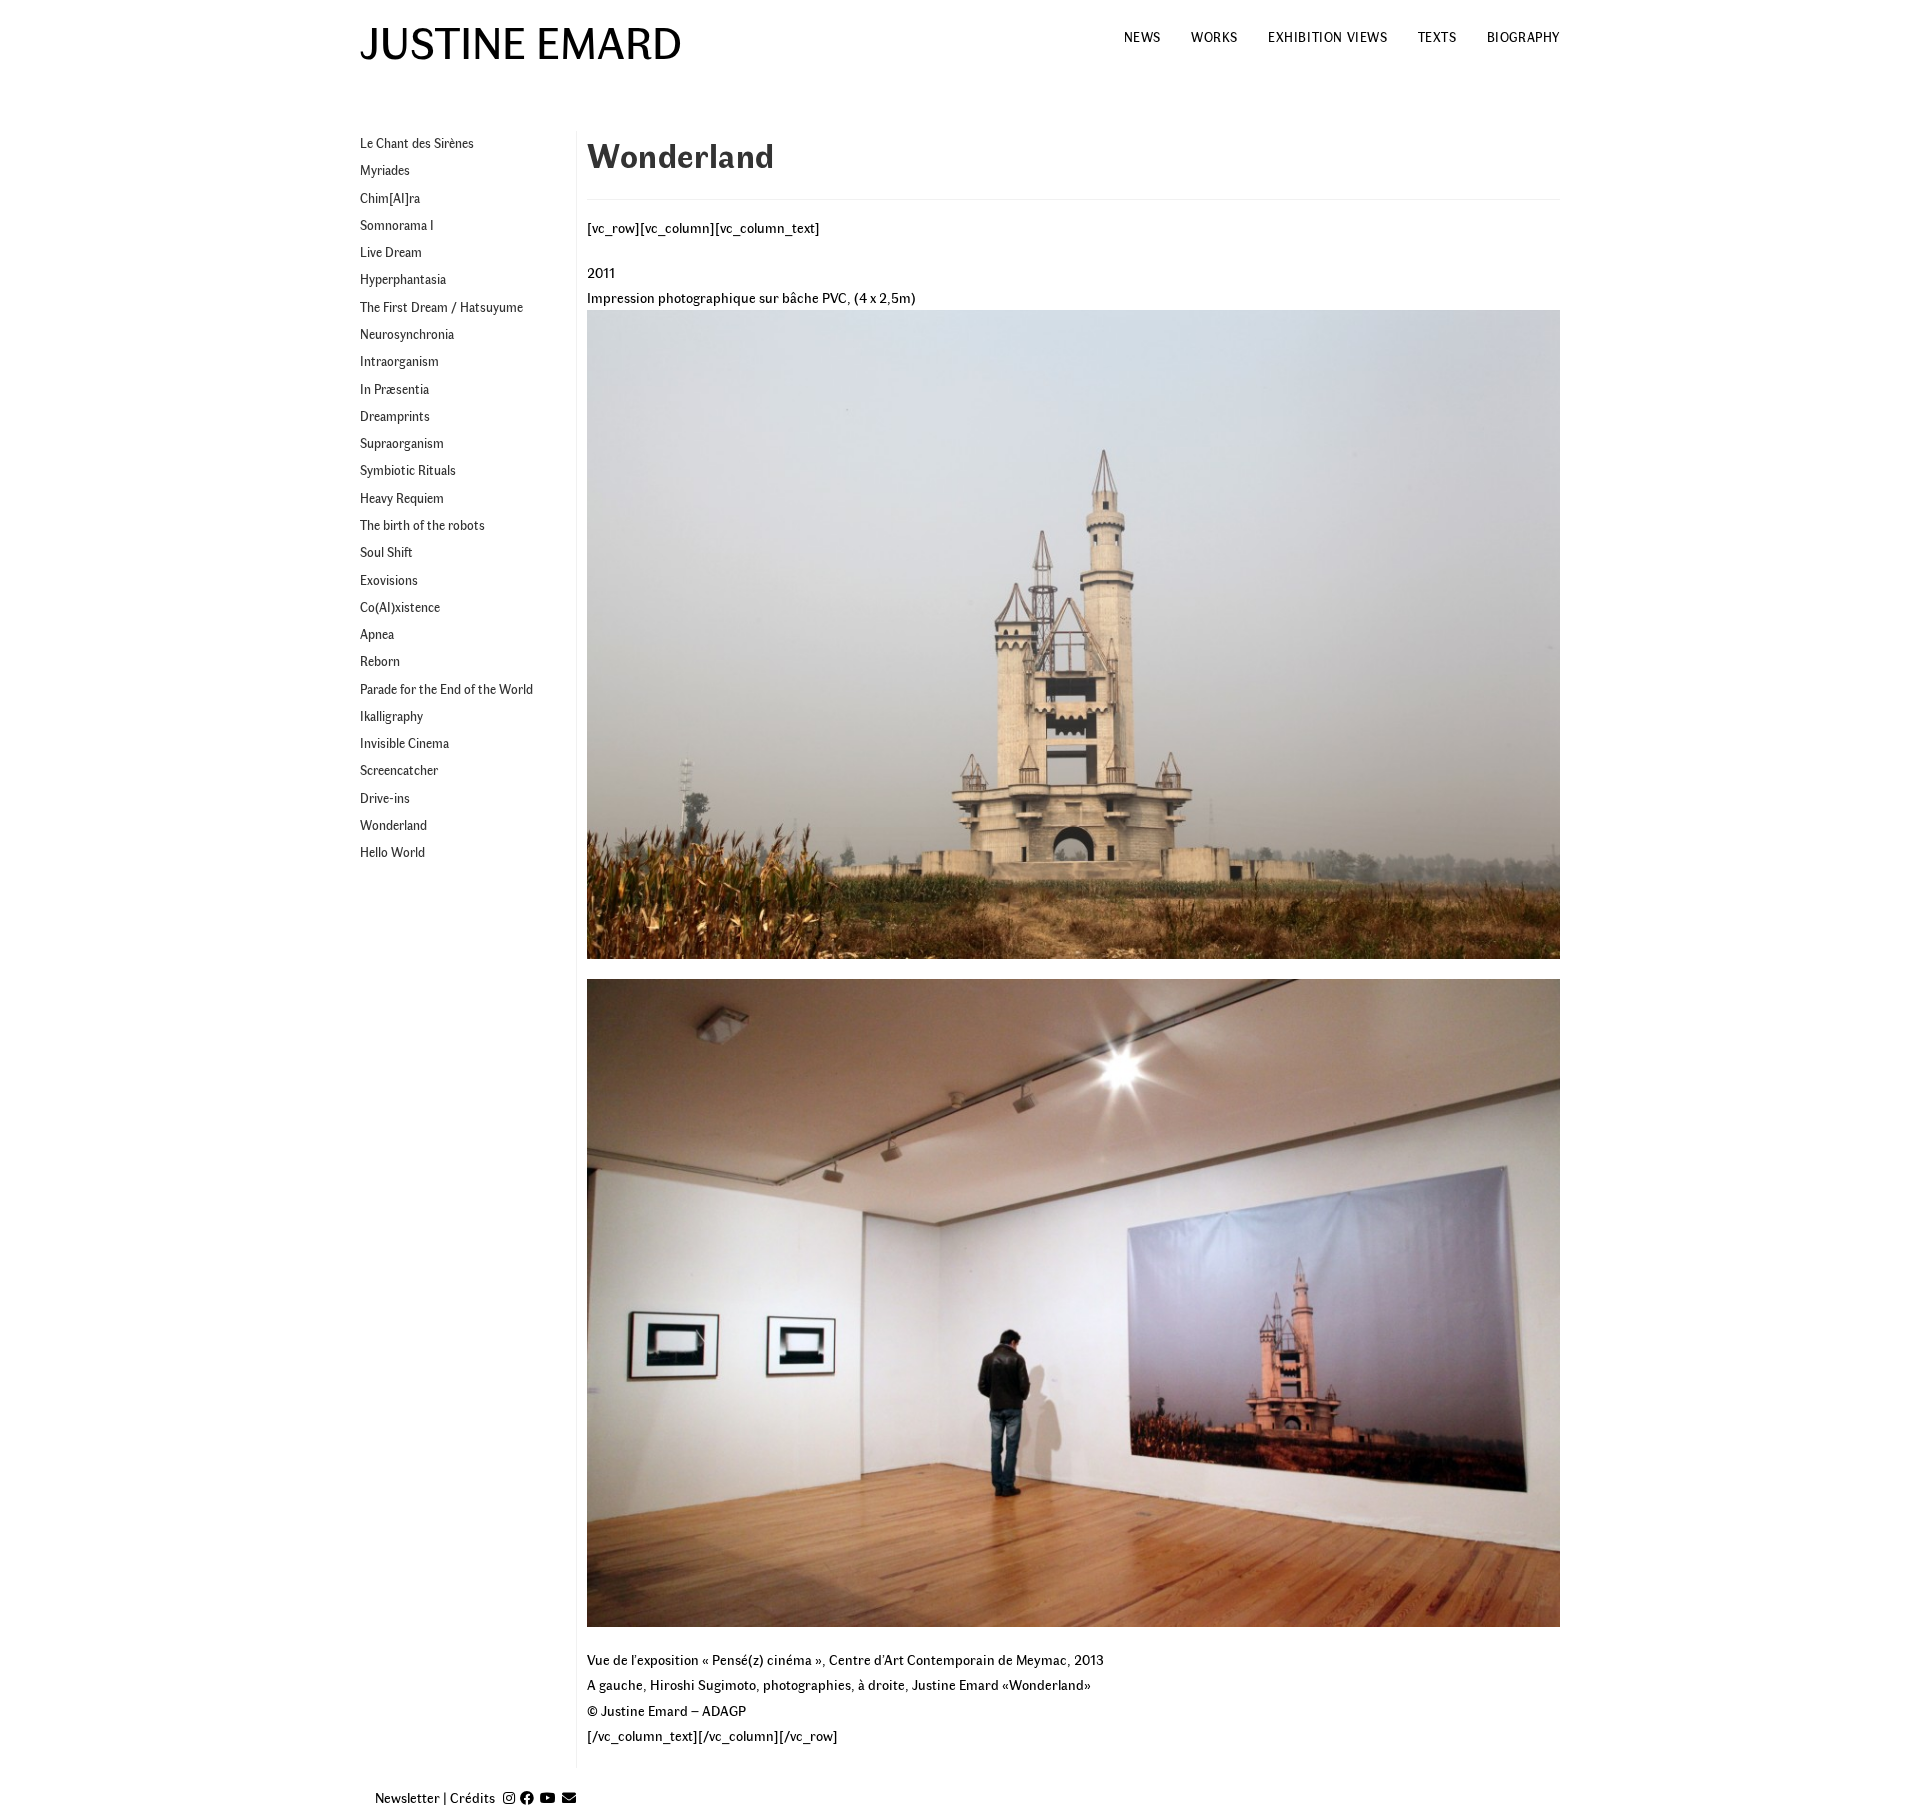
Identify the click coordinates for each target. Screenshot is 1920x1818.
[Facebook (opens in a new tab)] (527, 1797)
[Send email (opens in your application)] (569, 1797)
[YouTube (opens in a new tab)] (548, 1797)
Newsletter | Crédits (435, 1797)
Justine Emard (521, 40)
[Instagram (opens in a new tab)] (509, 1797)
